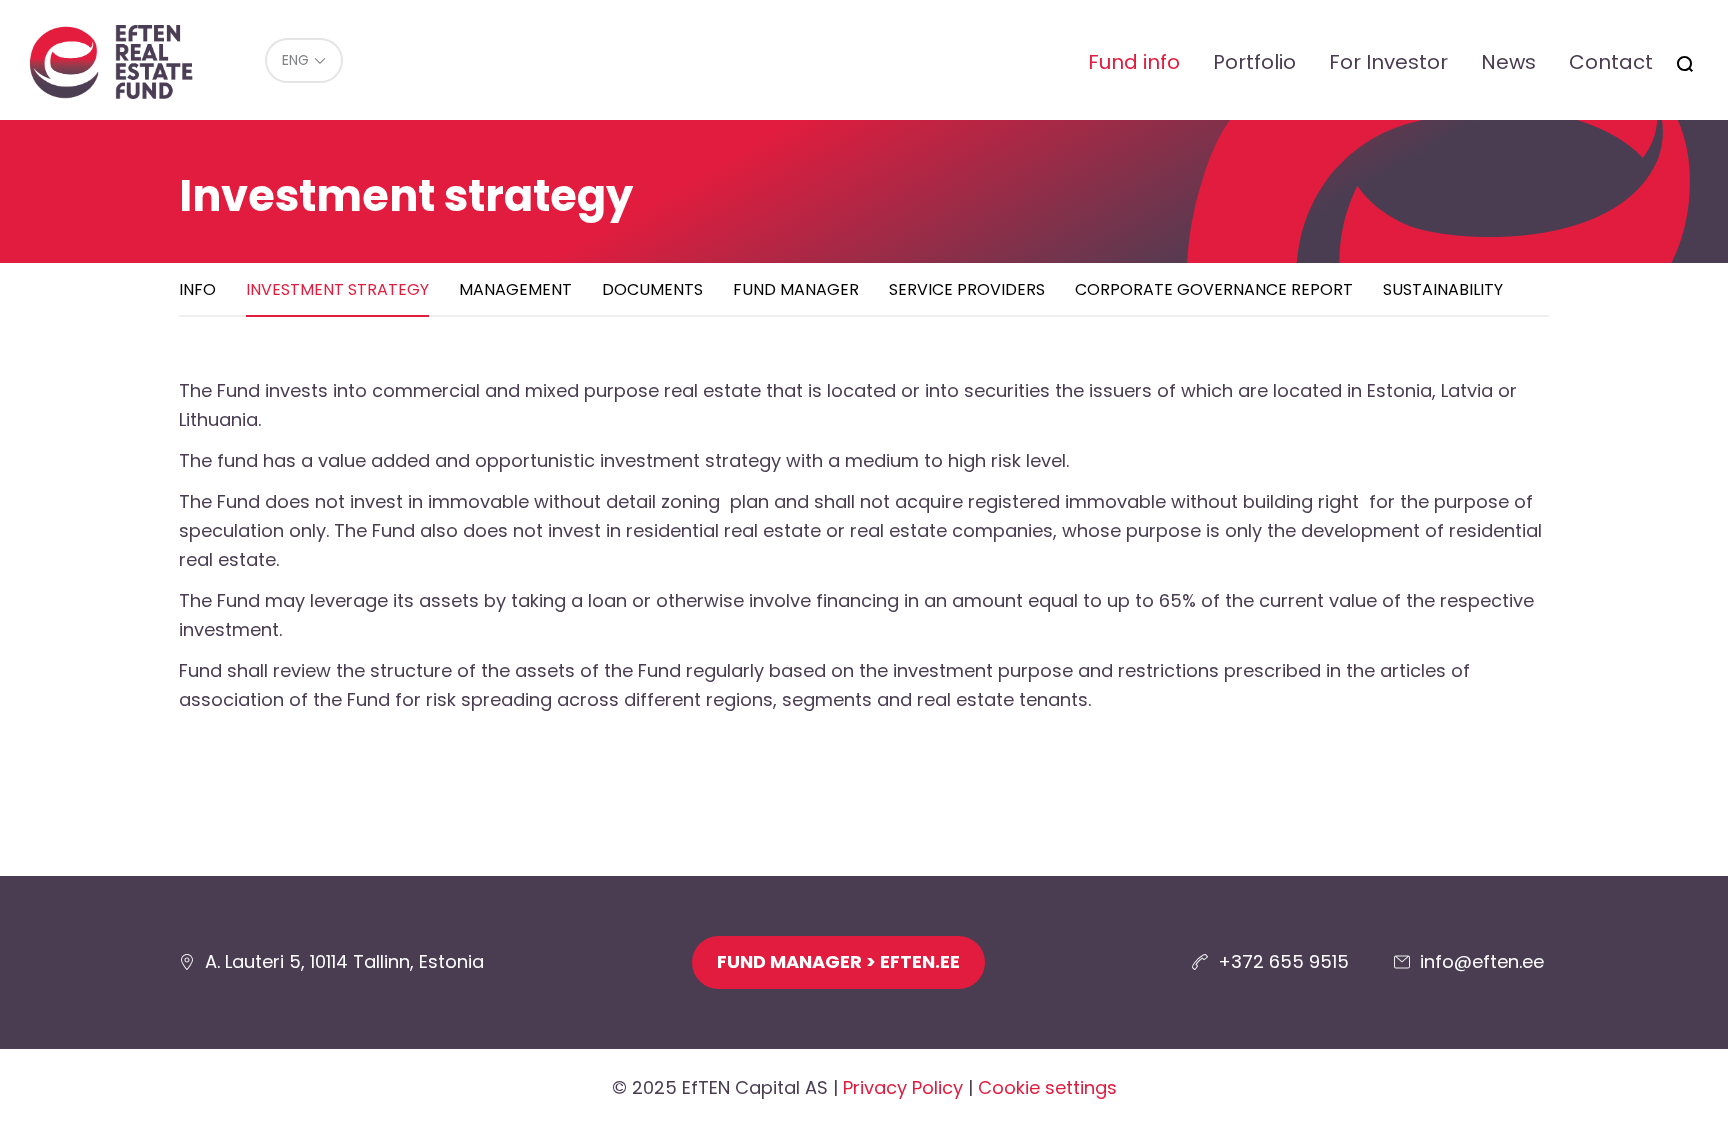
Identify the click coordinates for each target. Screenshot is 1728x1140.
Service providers (967, 289)
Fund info (1134, 62)
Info (197, 289)
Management (515, 289)
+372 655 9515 (1283, 961)
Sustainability (1443, 289)
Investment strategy (337, 289)
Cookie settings (1047, 1087)
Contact (1611, 62)
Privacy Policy (903, 1087)
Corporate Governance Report (1214, 289)
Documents (652, 289)
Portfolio (1254, 62)
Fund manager (796, 289)
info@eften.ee (1482, 961)
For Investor (1388, 62)
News (1508, 62)
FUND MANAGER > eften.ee (838, 961)
